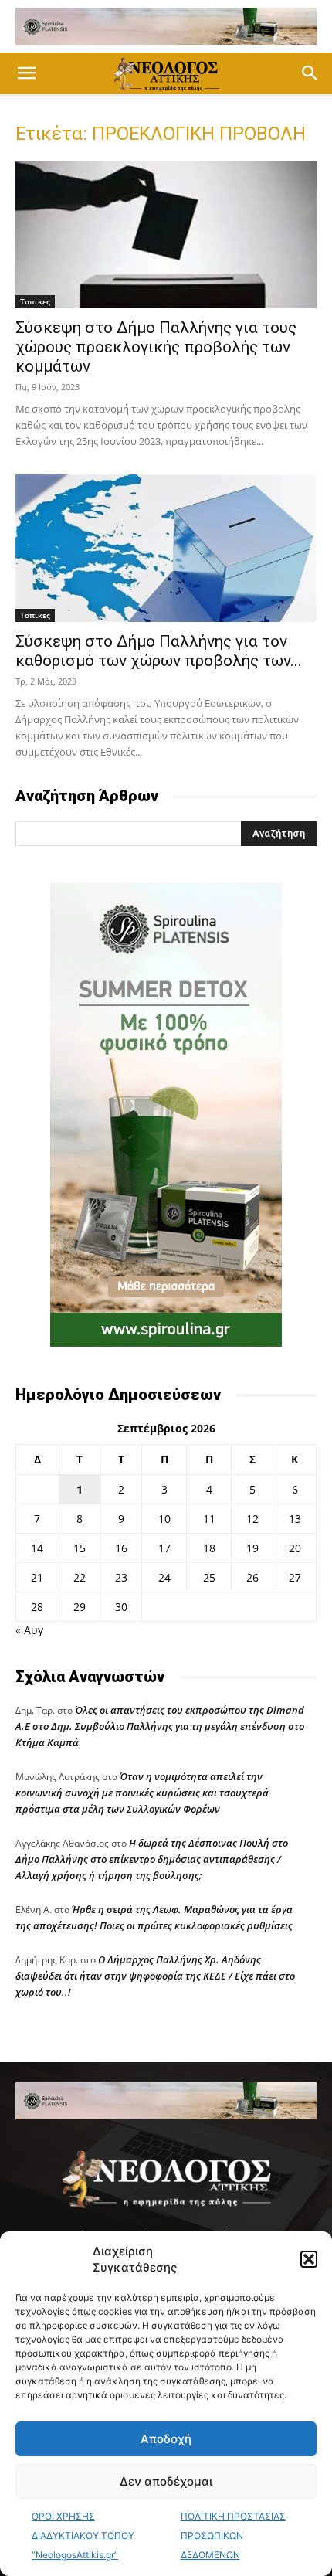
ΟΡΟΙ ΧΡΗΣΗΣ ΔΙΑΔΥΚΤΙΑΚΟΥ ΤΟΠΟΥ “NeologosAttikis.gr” (83, 2535)
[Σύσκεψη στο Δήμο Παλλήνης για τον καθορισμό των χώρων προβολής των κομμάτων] (166, 548)
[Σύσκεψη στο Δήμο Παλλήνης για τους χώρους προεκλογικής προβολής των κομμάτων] (166, 234)
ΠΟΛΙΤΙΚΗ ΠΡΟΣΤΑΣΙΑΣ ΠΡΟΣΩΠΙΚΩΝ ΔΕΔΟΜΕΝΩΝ (233, 2535)
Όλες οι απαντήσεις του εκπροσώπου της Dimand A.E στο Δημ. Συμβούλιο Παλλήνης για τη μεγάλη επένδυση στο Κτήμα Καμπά (160, 1726)
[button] (309, 2259)
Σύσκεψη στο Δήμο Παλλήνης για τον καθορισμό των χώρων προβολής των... (159, 651)
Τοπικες (35, 301)
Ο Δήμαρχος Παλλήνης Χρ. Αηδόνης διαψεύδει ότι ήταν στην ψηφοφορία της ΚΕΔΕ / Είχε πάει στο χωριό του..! (155, 1976)
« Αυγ (29, 1630)
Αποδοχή (166, 2439)
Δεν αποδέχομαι (166, 2481)
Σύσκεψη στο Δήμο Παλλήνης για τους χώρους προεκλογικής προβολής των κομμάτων (156, 347)
